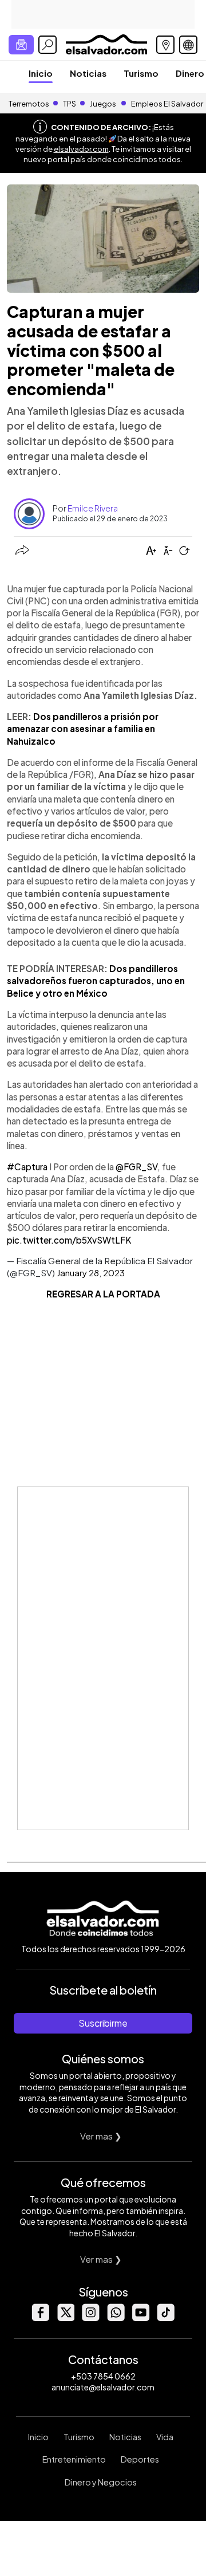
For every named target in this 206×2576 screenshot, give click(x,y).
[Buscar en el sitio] (47, 45)
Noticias (88, 73)
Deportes (140, 2459)
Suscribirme (103, 2023)
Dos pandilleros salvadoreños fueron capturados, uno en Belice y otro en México (96, 981)
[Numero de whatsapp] (116, 2318)
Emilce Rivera (93, 508)
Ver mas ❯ (101, 2136)
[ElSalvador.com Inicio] (106, 43)
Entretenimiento (74, 2459)
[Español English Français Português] (188, 45)
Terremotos (29, 104)
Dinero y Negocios (101, 2482)
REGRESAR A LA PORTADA (103, 1294)
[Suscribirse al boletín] (21, 45)
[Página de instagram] (90, 2318)
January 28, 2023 (91, 1273)
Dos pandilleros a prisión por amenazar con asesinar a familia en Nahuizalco (83, 729)
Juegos (103, 104)
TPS (70, 104)
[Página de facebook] (40, 2318)
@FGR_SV (136, 1167)
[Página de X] (65, 2318)
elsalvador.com (81, 149)
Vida (165, 2437)
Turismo (141, 73)
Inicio (41, 73)
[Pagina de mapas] (165, 45)
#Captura (27, 1167)
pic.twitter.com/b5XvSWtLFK (69, 1240)
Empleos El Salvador (167, 104)
